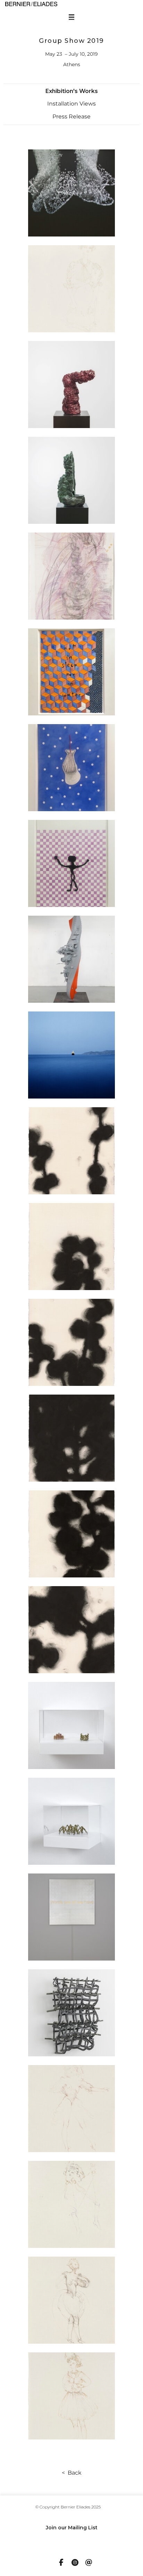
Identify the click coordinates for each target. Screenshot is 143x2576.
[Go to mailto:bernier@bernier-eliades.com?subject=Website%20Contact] (89, 2563)
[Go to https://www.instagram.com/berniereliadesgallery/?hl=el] (75, 2563)
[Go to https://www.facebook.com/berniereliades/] (61, 2563)
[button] (72, 91)
